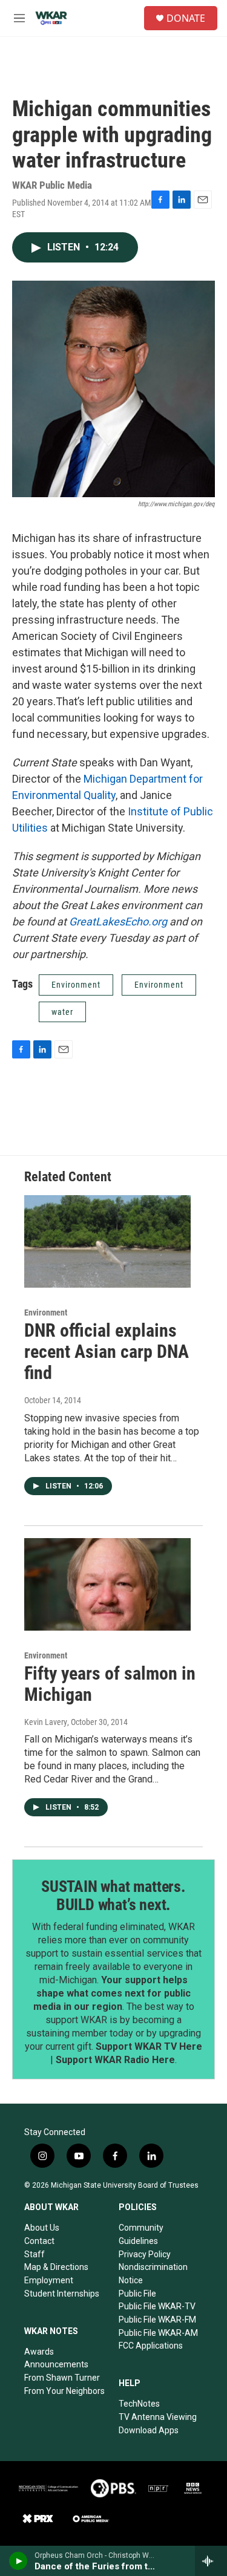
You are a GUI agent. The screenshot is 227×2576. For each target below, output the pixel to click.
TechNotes (139, 2404)
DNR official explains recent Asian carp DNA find (107, 1352)
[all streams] (211, 2561)
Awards (39, 2352)
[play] (18, 2561)
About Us (42, 2228)
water (62, 1012)
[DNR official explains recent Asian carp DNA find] (107, 1241)
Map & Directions (56, 2267)
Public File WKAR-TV (157, 2306)
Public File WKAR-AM (158, 2333)
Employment (49, 2280)
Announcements (56, 2364)
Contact (39, 2241)
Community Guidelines (141, 2234)
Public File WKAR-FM (157, 2320)
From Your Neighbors (64, 2391)
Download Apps (149, 2430)
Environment (76, 985)
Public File (137, 2294)
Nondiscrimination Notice (153, 2274)
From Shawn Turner (62, 2378)
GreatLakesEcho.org (118, 921)
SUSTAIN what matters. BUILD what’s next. (113, 1896)
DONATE (186, 18)
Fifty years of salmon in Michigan (110, 1684)
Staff (35, 2254)
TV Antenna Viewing (158, 2417)
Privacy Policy (145, 2254)
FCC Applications (151, 2346)
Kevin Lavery (46, 1722)
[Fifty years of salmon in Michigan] (107, 1584)
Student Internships (62, 2294)
